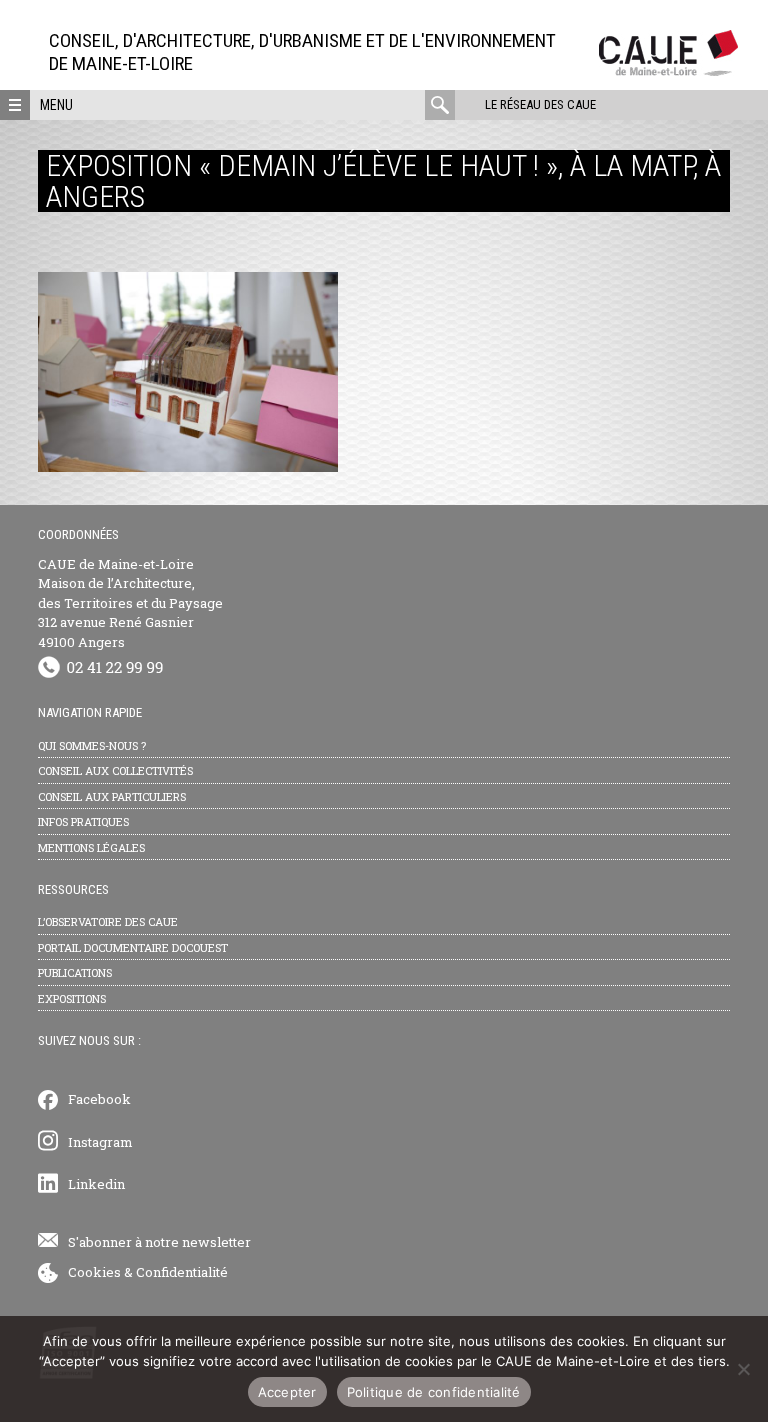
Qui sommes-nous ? (92, 745)
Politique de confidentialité (434, 1392)
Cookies (94, 1272)
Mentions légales (91, 847)
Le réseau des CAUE (540, 104)
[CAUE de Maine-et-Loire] (668, 70)
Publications (75, 972)
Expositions (72, 998)
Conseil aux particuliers (112, 796)
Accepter (287, 1392)
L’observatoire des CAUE (108, 921)
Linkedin (96, 1184)
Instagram (100, 1142)
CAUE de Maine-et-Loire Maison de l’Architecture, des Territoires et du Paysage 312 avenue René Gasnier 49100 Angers (130, 603)
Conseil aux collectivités (115, 770)
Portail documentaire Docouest (133, 947)
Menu (56, 105)
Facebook (99, 1099)
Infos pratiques (83, 821)
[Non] (743, 1369)
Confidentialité (182, 1272)
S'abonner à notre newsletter (159, 1242)
